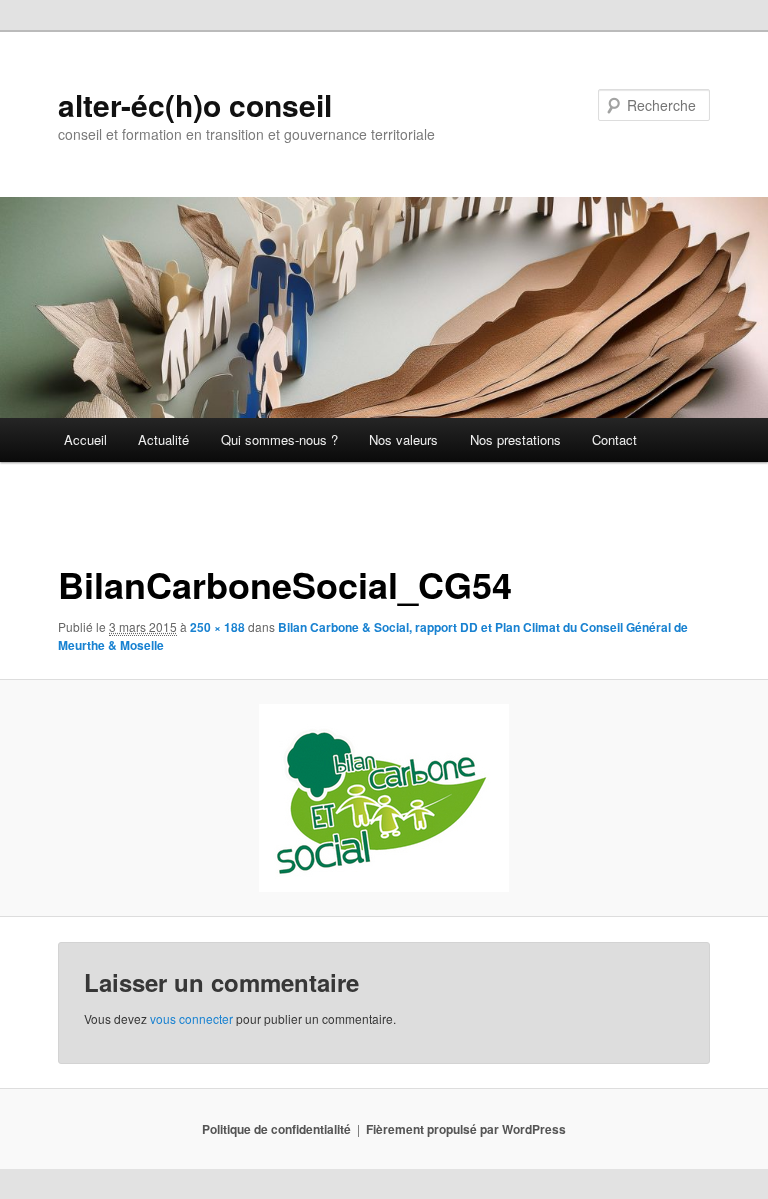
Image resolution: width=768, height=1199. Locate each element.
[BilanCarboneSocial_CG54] (384, 798)
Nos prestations (515, 439)
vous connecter (191, 1018)
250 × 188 (217, 627)
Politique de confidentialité (276, 1129)
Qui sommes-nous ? (279, 439)
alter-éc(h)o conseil (195, 104)
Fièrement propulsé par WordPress (466, 1129)
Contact (614, 439)
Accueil (85, 439)
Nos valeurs (403, 439)
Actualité (163, 439)
